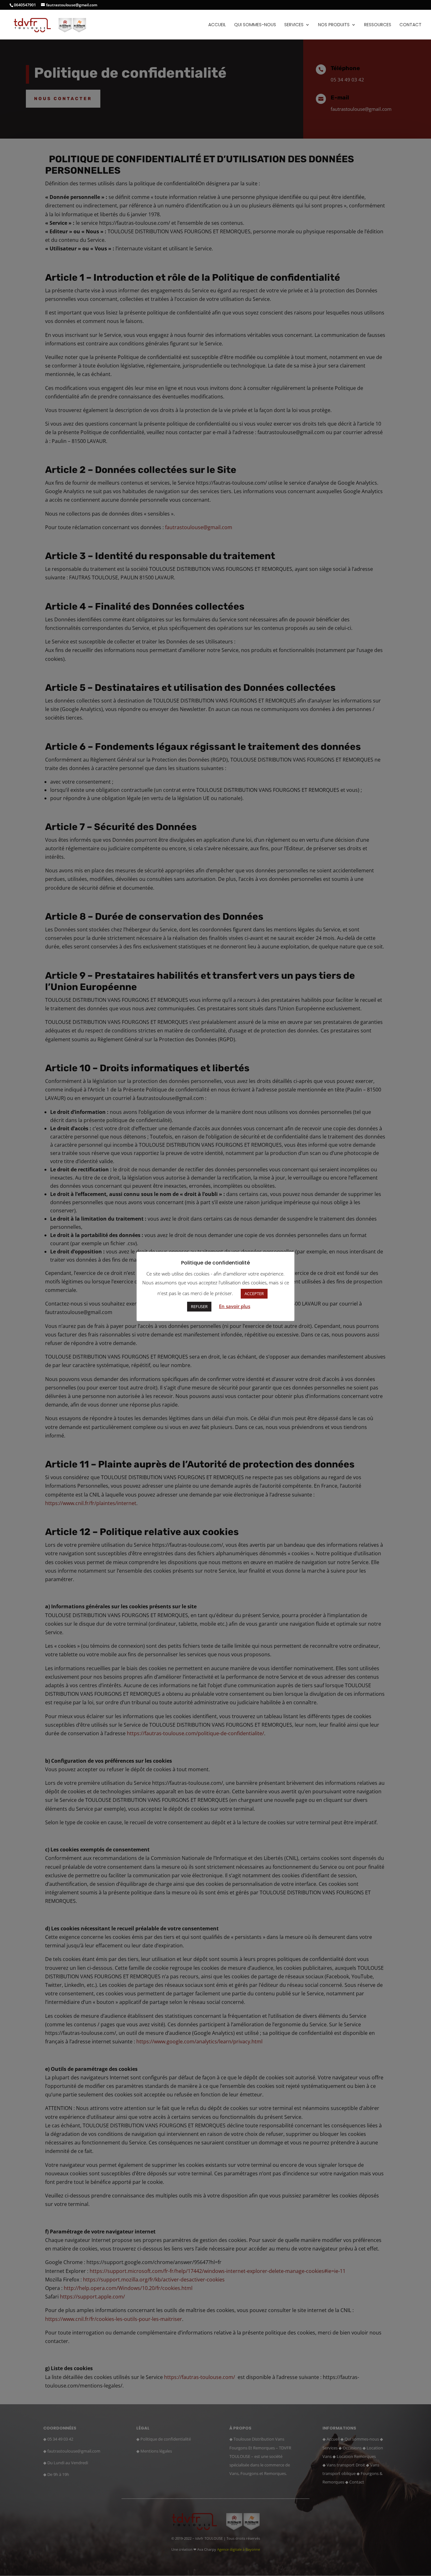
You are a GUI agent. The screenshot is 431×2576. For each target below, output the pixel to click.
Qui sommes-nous (255, 25)
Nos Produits (334, 25)
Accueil (217, 25)
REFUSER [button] (199, 1306)
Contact (410, 25)
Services (294, 25)
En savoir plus (235, 1306)
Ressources (378, 25)
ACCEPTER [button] (254, 1294)
